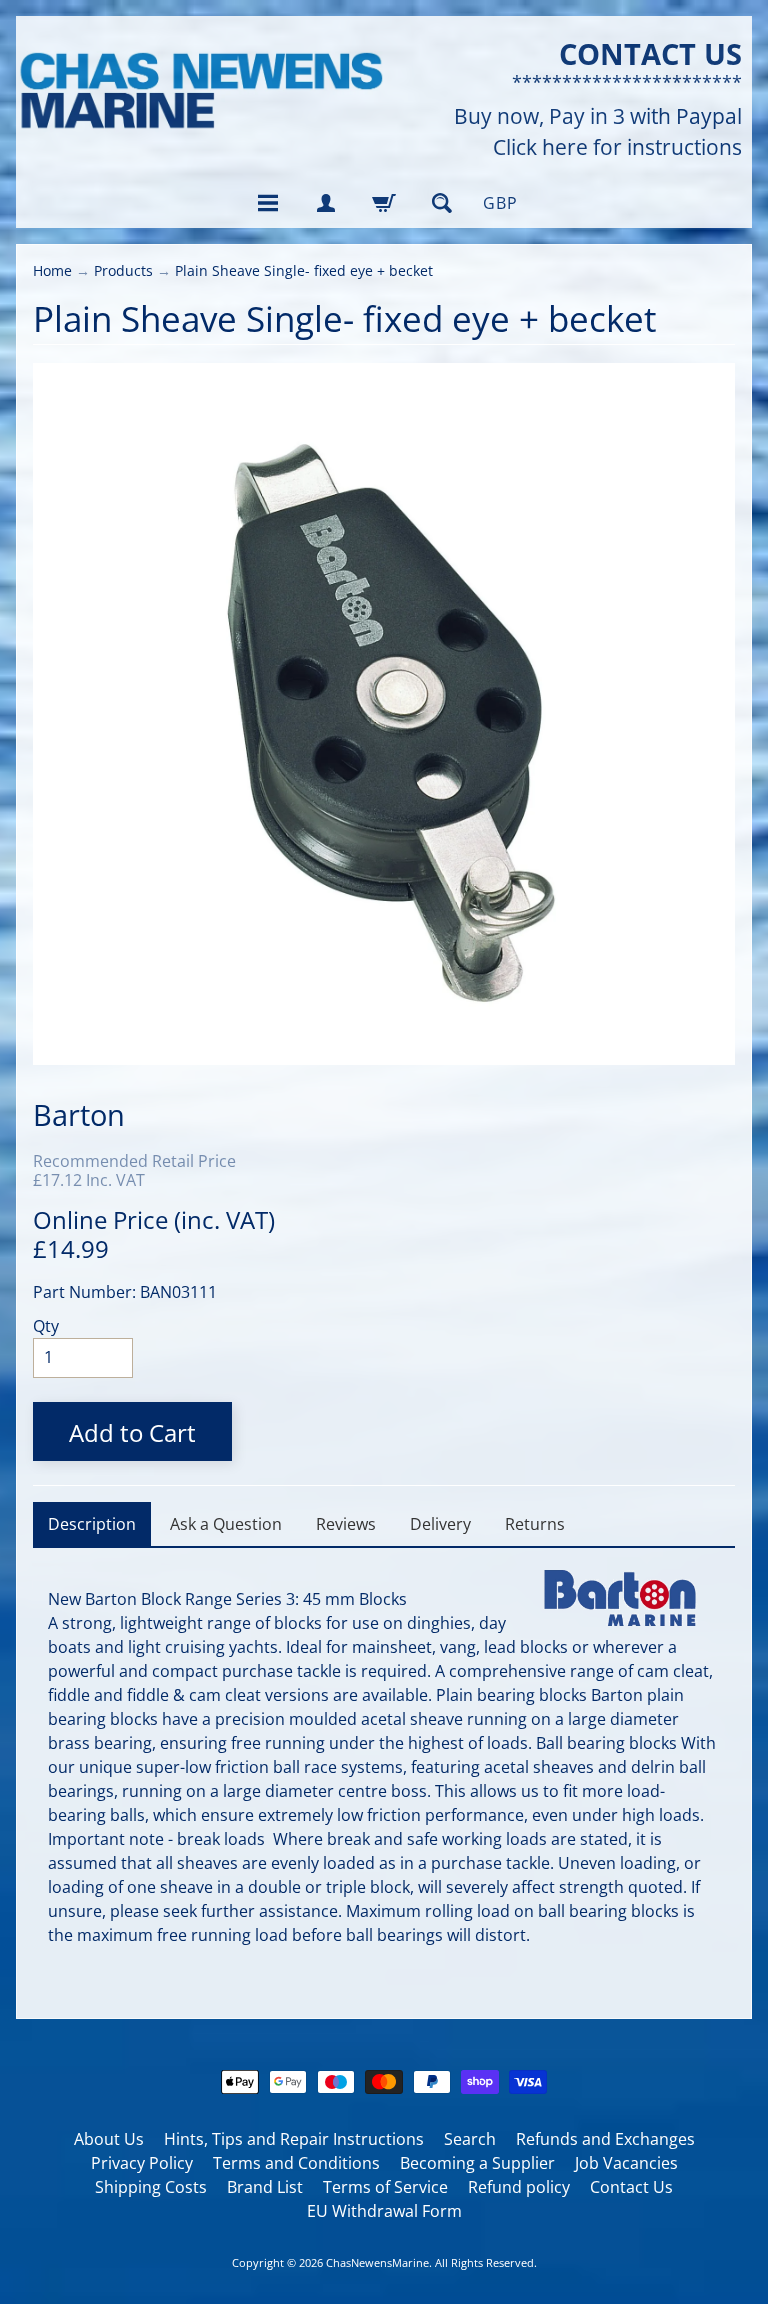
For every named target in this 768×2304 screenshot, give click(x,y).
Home (52, 270)
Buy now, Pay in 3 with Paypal (598, 116)
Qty (46, 1326)
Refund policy (519, 2187)
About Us (109, 2139)
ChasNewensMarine (377, 2262)
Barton (79, 1114)
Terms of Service (385, 2187)
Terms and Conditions (296, 2163)
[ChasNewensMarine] (200, 91)
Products (123, 270)
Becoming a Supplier (477, 2163)
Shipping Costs (151, 2187)
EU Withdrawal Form (384, 2211)
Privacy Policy (142, 2163)
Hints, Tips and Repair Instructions (294, 2139)
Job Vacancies (626, 2163)
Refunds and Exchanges (605, 2139)
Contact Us (631, 2187)
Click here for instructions (617, 147)
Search (470, 2139)
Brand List (265, 2187)
